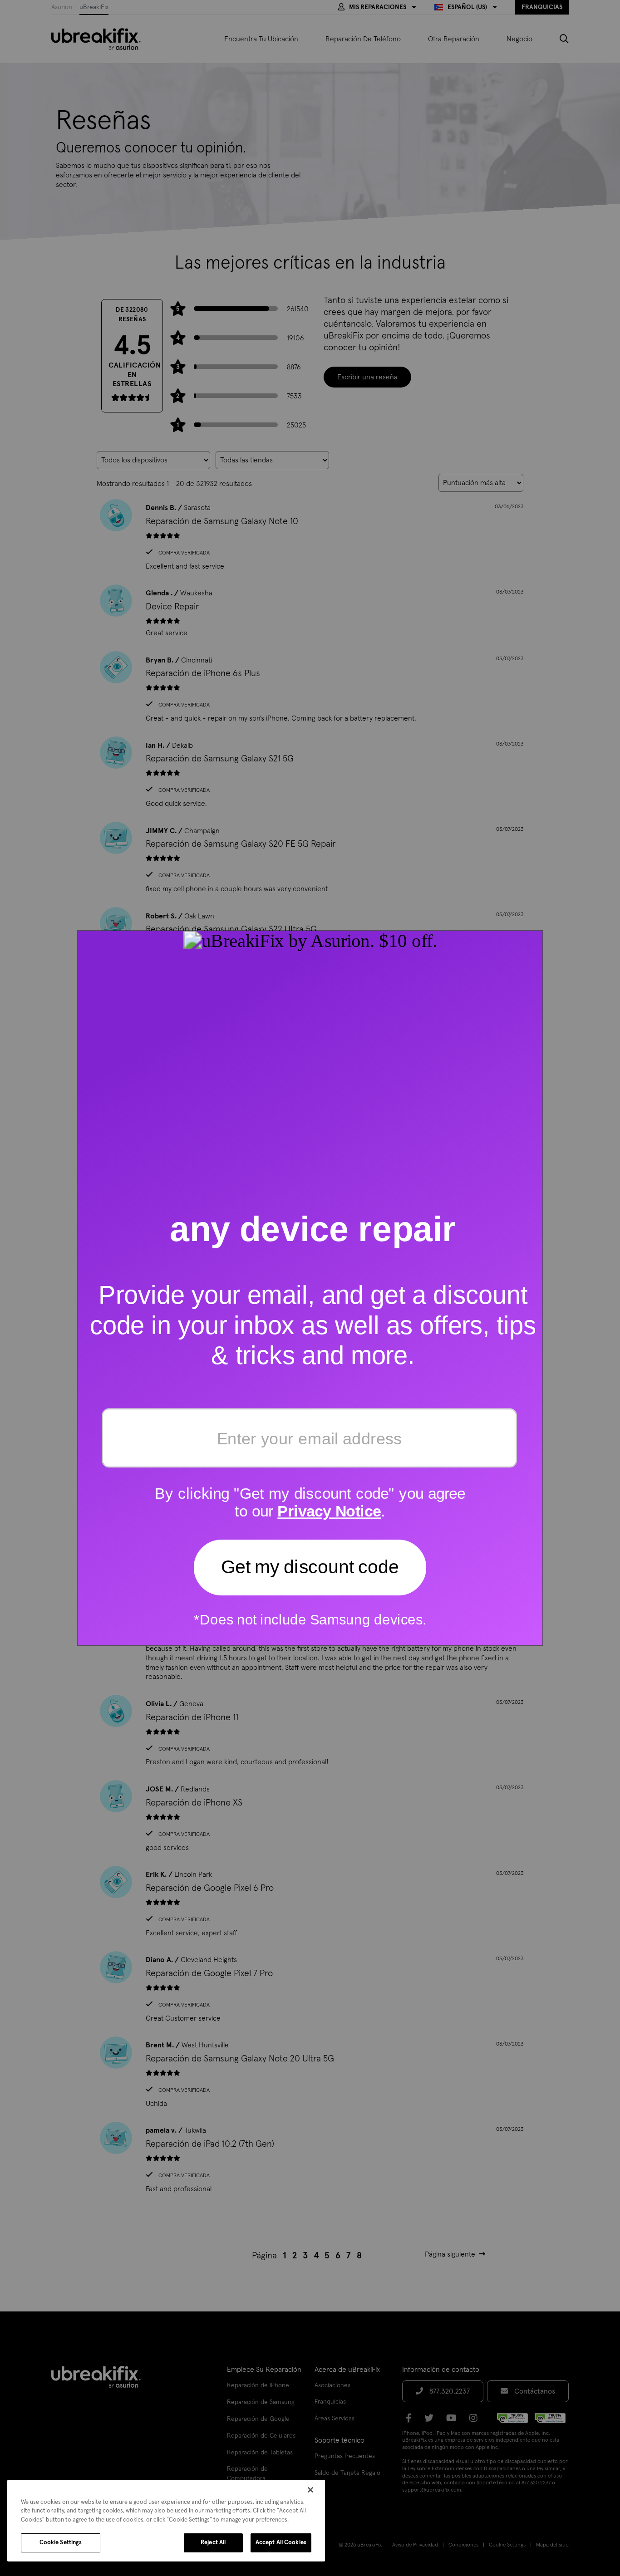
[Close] (310, 2490)
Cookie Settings (61, 2543)
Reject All (213, 2543)
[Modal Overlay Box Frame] (310, 1288)
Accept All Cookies (281, 2543)
